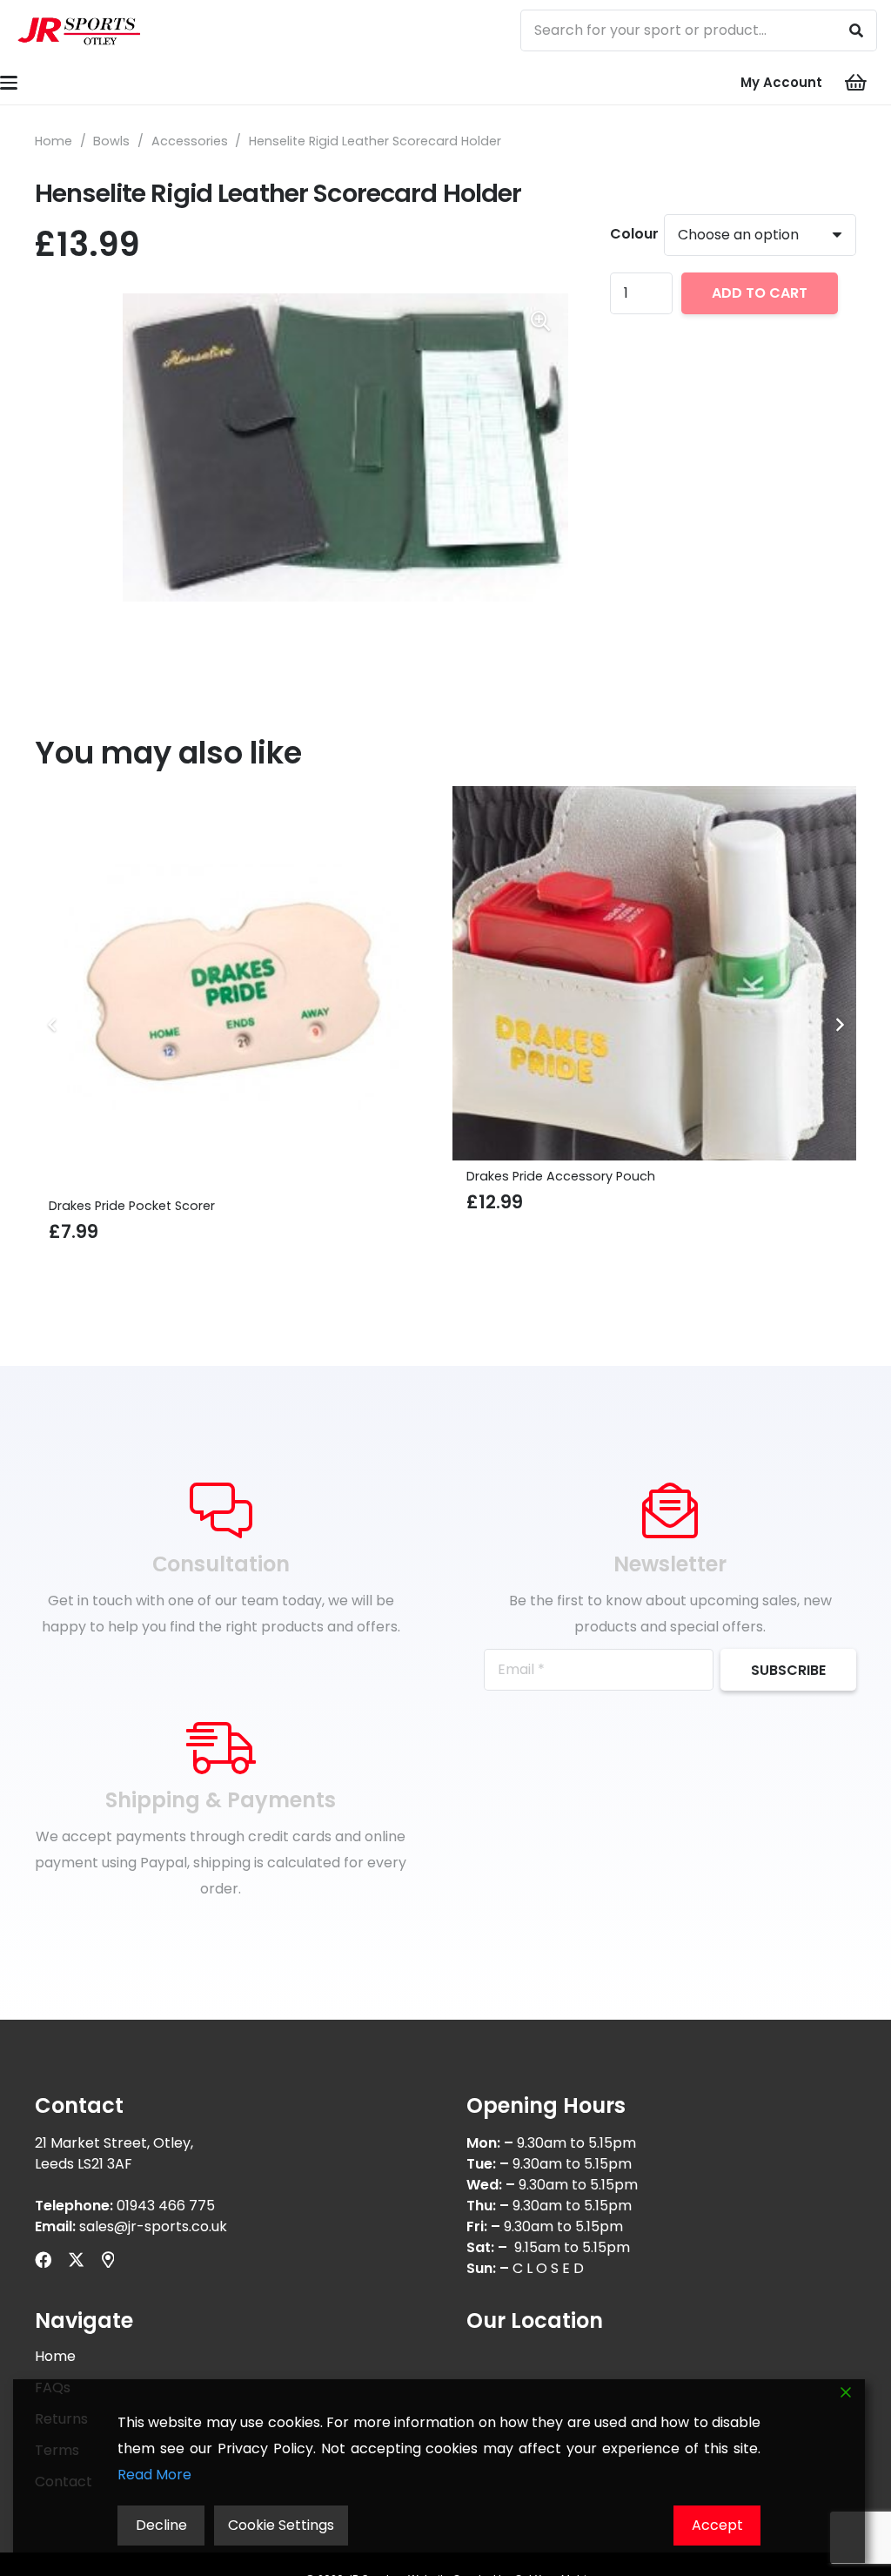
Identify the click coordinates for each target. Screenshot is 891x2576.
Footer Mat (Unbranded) (544, 1206)
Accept (717, 2525)
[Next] (839, 1025)
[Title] (108, 2260)
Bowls (111, 141)
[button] (540, 321)
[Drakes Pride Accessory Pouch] (237, 973)
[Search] (856, 30)
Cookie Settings (281, 2525)
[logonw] (80, 30)
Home (54, 141)
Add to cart (760, 293)
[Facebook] (43, 2260)
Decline (161, 2525)
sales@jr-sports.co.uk (153, 2226)
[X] (76, 2260)
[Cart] (856, 83)
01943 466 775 (166, 2206)
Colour (634, 234)
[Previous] (52, 1025)
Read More (154, 2475)
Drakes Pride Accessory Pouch (143, 1176)
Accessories (190, 141)
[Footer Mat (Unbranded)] (654, 988)
